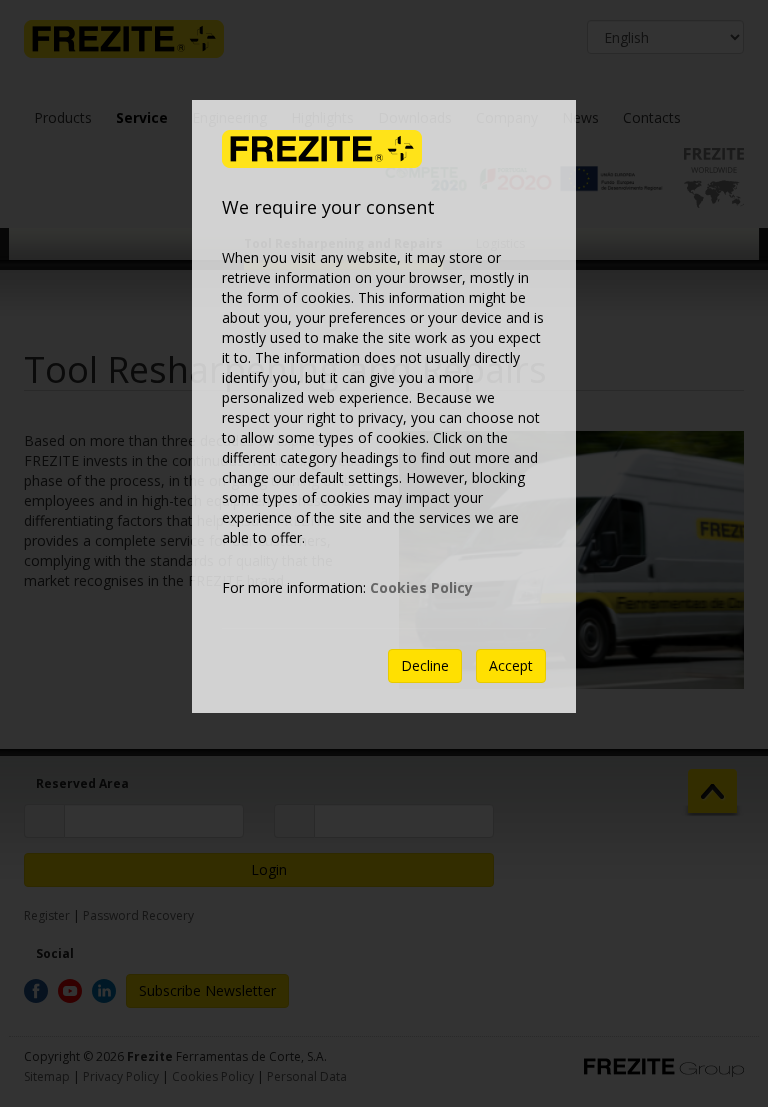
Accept (511, 665)
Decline (425, 665)
